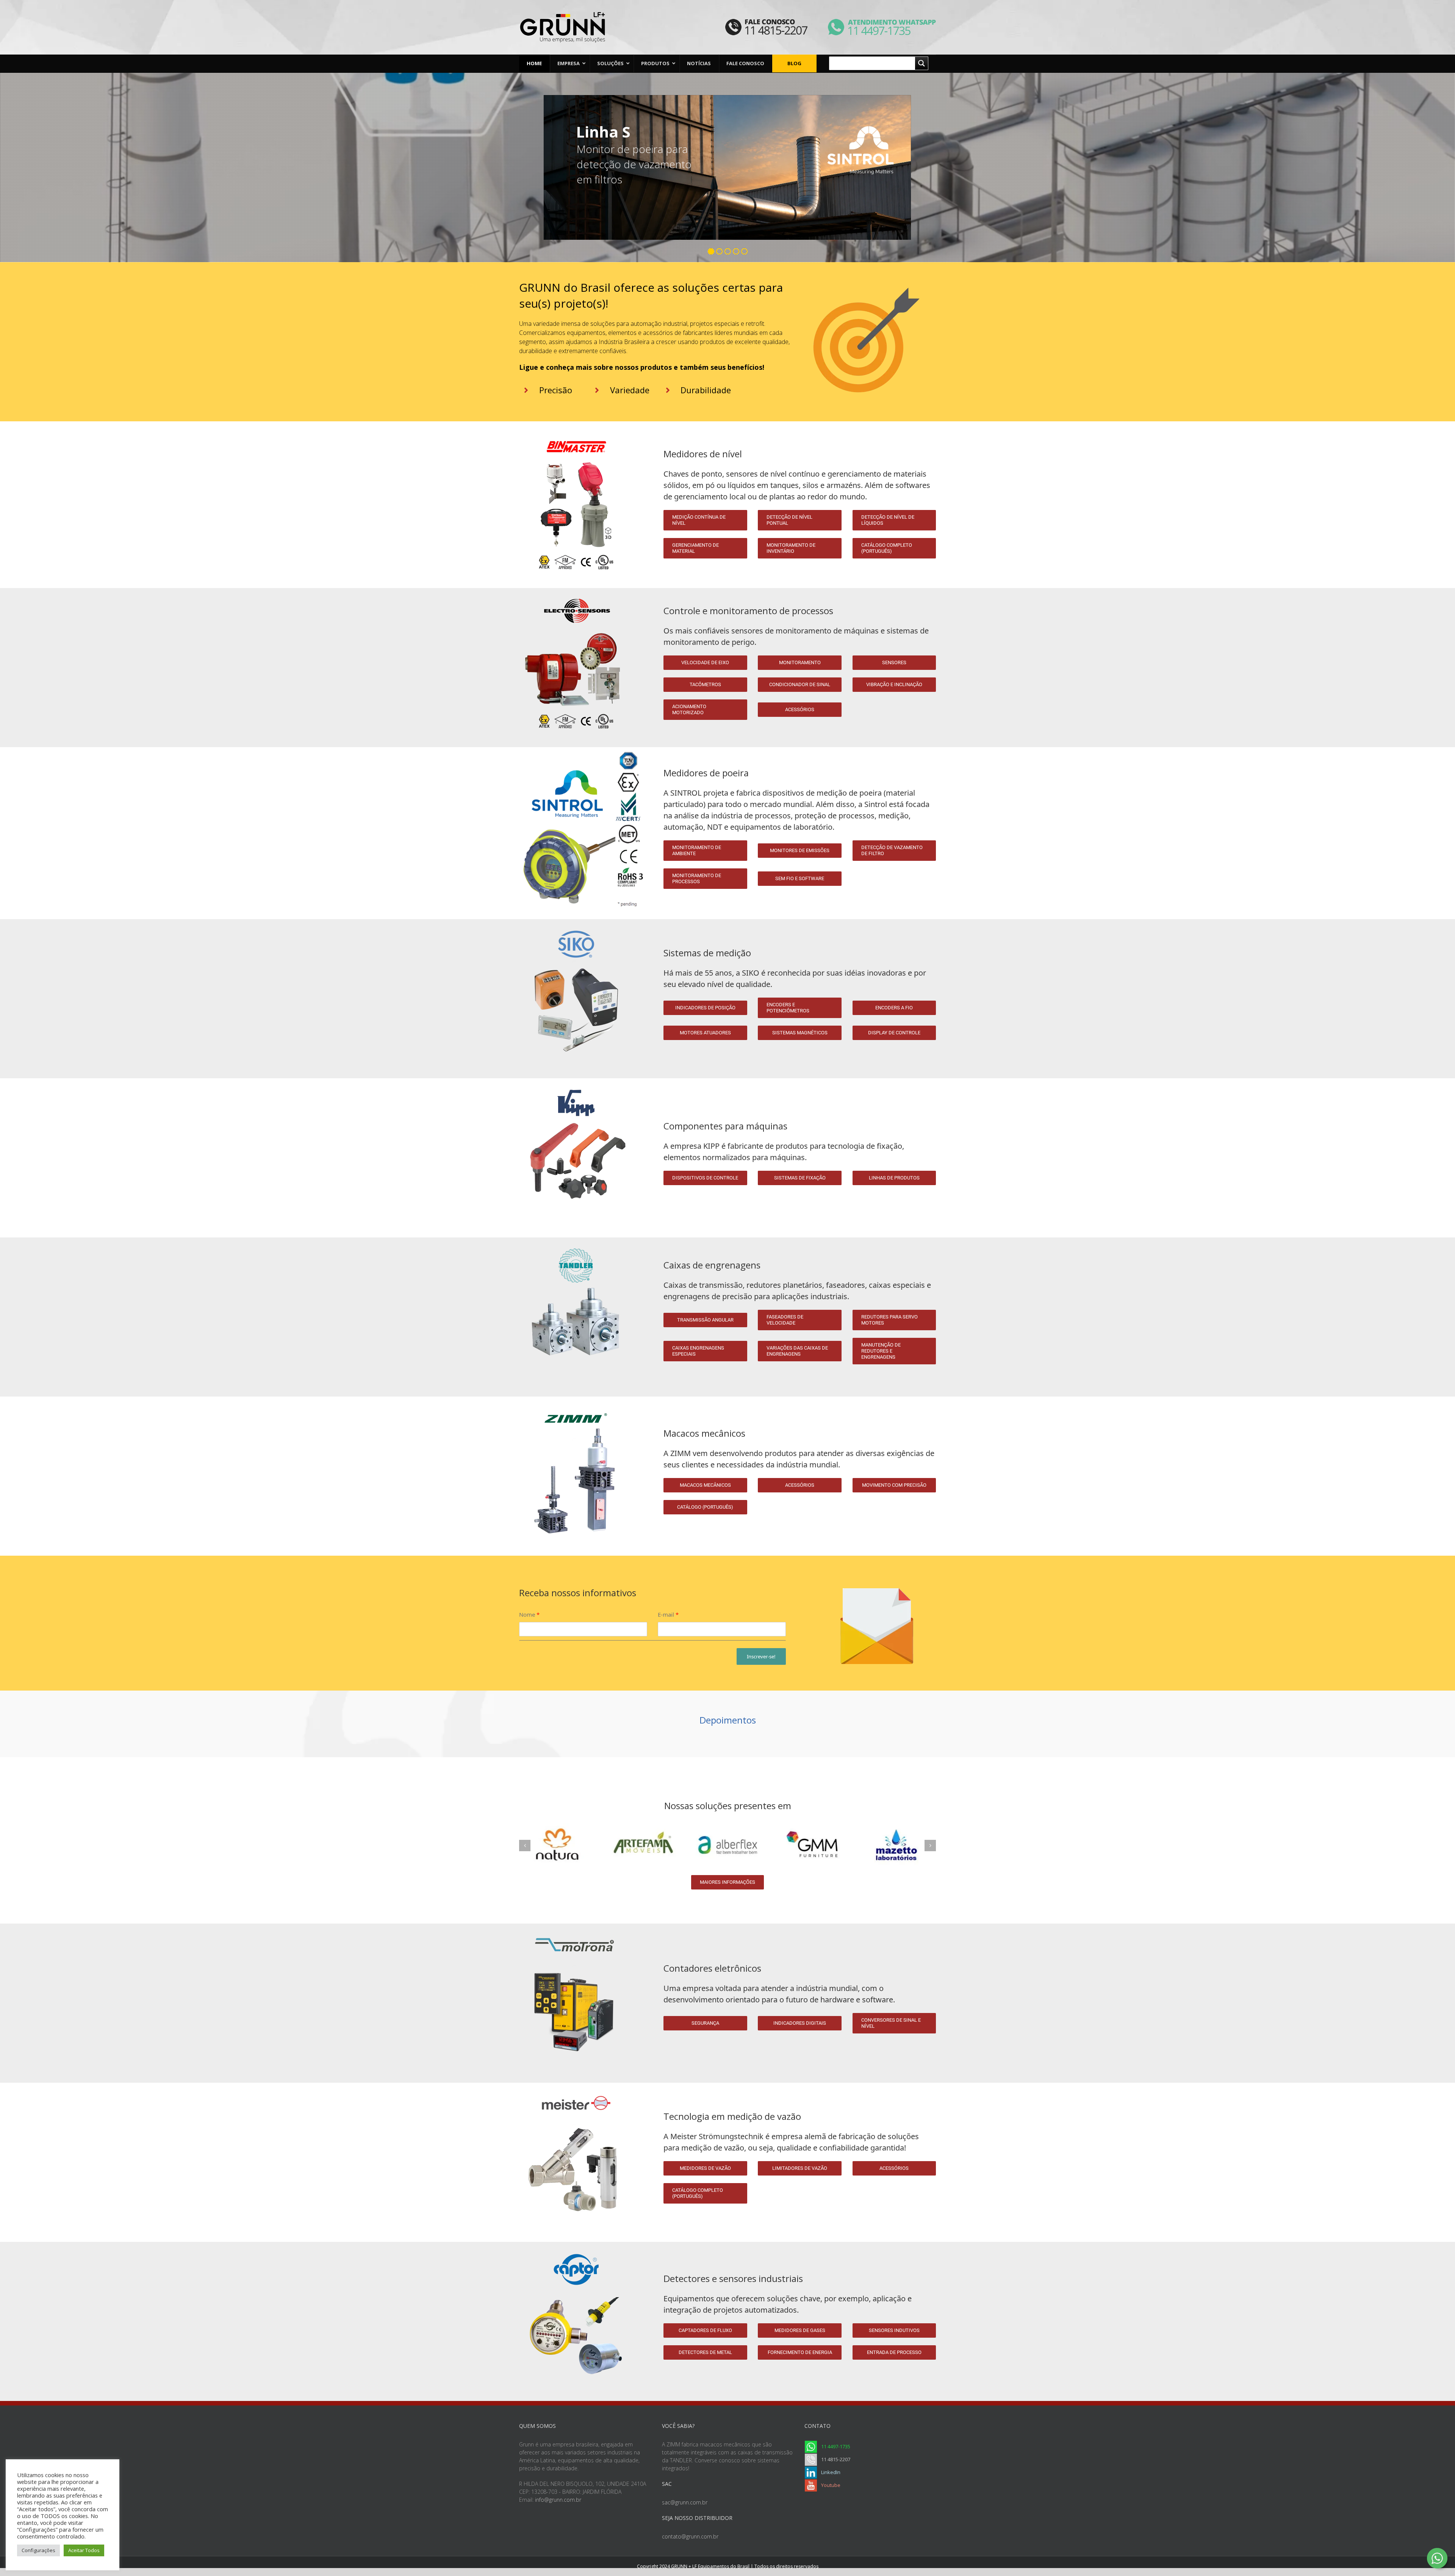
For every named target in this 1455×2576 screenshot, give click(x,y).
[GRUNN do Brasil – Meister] (576, 2085)
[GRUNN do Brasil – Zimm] (576, 1399)
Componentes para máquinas (725, 1126)
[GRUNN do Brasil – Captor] (576, 2244)
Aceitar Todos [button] (84, 2550)
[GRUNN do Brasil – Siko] (576, 921)
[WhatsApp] (872, 23)
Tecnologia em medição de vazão (732, 2116)
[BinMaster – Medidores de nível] (576, 431)
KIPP (711, 1146)
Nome (529, 1615)
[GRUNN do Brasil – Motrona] (576, 1926)
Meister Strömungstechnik (717, 2136)
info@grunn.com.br (558, 2500)
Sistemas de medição (707, 953)
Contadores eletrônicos (712, 1968)
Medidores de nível (703, 454)
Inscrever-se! (761, 1656)
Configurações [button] (38, 2550)
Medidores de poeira (706, 773)
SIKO (751, 973)
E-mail (668, 1615)
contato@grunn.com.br (690, 2536)
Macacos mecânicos (704, 1433)
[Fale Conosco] (766, 23)
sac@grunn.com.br (685, 2502)
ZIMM (681, 1453)
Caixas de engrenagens (712, 1265)
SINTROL (686, 793)
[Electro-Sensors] (576, 590)
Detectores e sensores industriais (733, 2278)
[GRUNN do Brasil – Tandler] (576, 1240)
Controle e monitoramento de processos (748, 611)
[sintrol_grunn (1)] (583, 749)
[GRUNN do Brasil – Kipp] (576, 1081)
